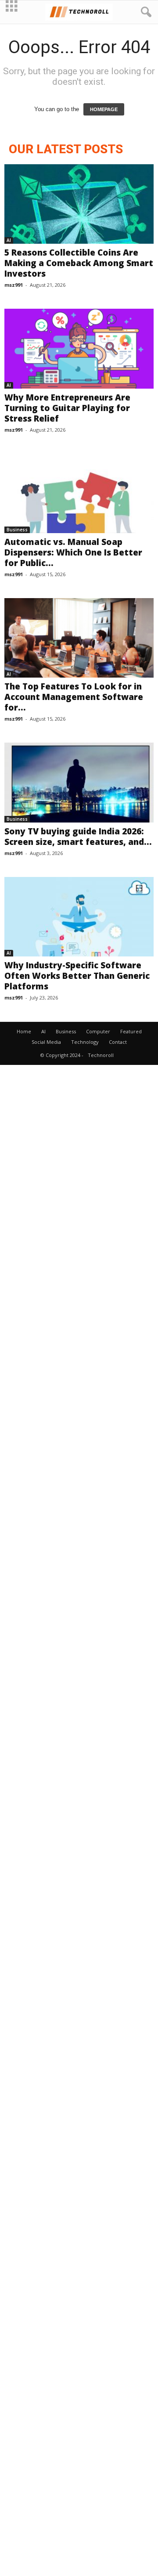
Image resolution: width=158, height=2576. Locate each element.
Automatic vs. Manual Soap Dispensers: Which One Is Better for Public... (73, 552)
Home (24, 1031)
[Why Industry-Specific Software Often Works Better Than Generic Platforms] (79, 917)
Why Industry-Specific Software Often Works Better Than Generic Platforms (77, 976)
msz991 (14, 285)
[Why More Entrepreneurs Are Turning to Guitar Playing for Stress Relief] (79, 348)
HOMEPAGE (104, 109)
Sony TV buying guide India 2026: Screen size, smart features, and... (78, 837)
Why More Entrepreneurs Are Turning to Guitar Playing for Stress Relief (67, 408)
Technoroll (101, 1055)
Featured (131, 1031)
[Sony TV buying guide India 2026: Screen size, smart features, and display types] (79, 782)
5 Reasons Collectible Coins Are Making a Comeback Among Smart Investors (79, 263)
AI (9, 240)
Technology (85, 1042)
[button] (144, 12)
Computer (98, 1031)
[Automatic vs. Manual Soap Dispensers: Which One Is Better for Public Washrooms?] (79, 493)
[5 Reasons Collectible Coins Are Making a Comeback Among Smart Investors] (79, 204)
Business (17, 530)
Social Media (46, 1042)
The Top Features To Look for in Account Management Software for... (74, 697)
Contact (118, 1042)
